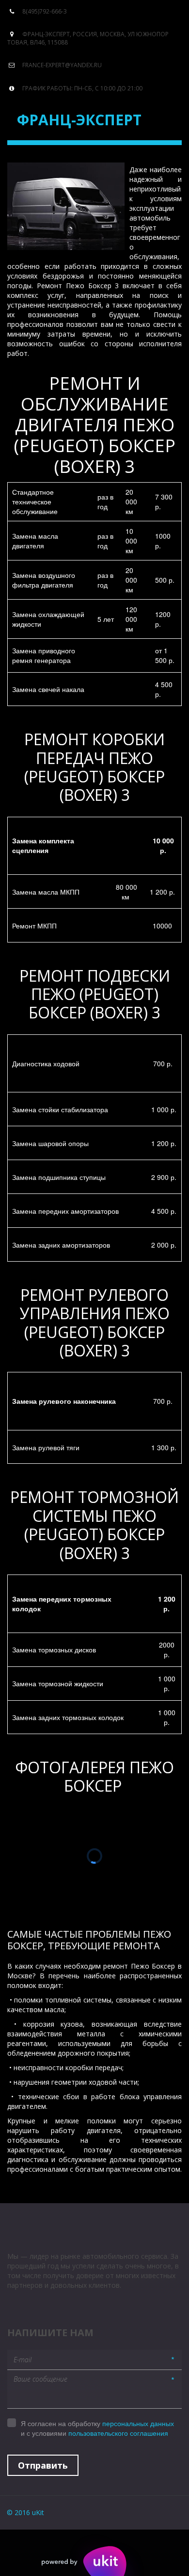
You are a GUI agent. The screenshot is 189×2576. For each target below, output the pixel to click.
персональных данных (138, 2423)
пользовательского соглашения (118, 2433)
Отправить (43, 2465)
